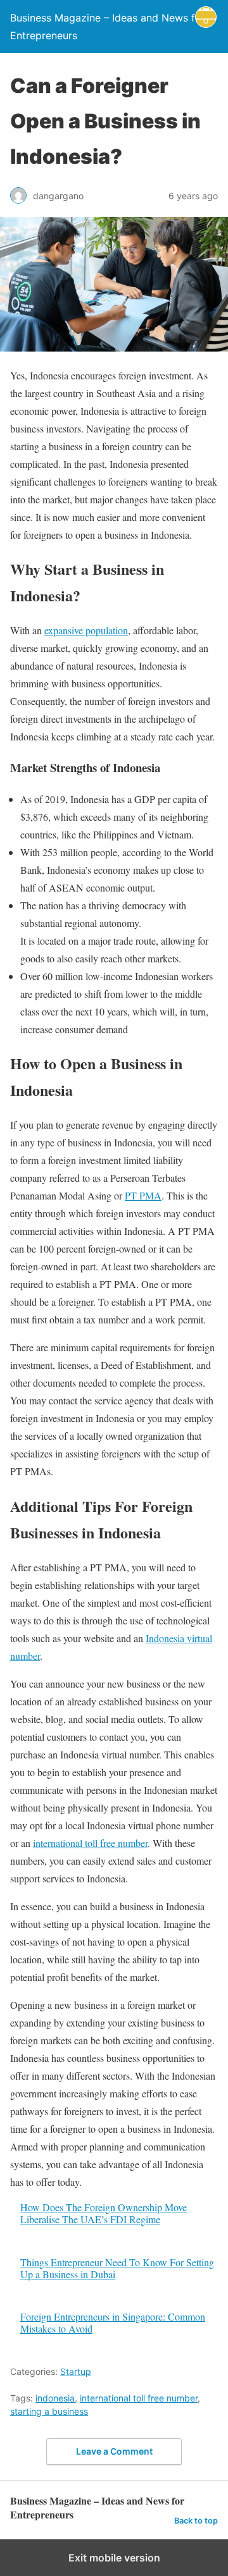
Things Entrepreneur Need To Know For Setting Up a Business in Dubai (117, 2268)
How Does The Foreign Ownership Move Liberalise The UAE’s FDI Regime (104, 2213)
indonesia (55, 2398)
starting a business (49, 2411)
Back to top (196, 2521)
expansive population (86, 630)
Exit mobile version (114, 2558)
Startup (76, 2371)
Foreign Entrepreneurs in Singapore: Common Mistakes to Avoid (113, 2322)
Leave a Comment (114, 2451)
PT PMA (143, 1195)
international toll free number (90, 1843)
